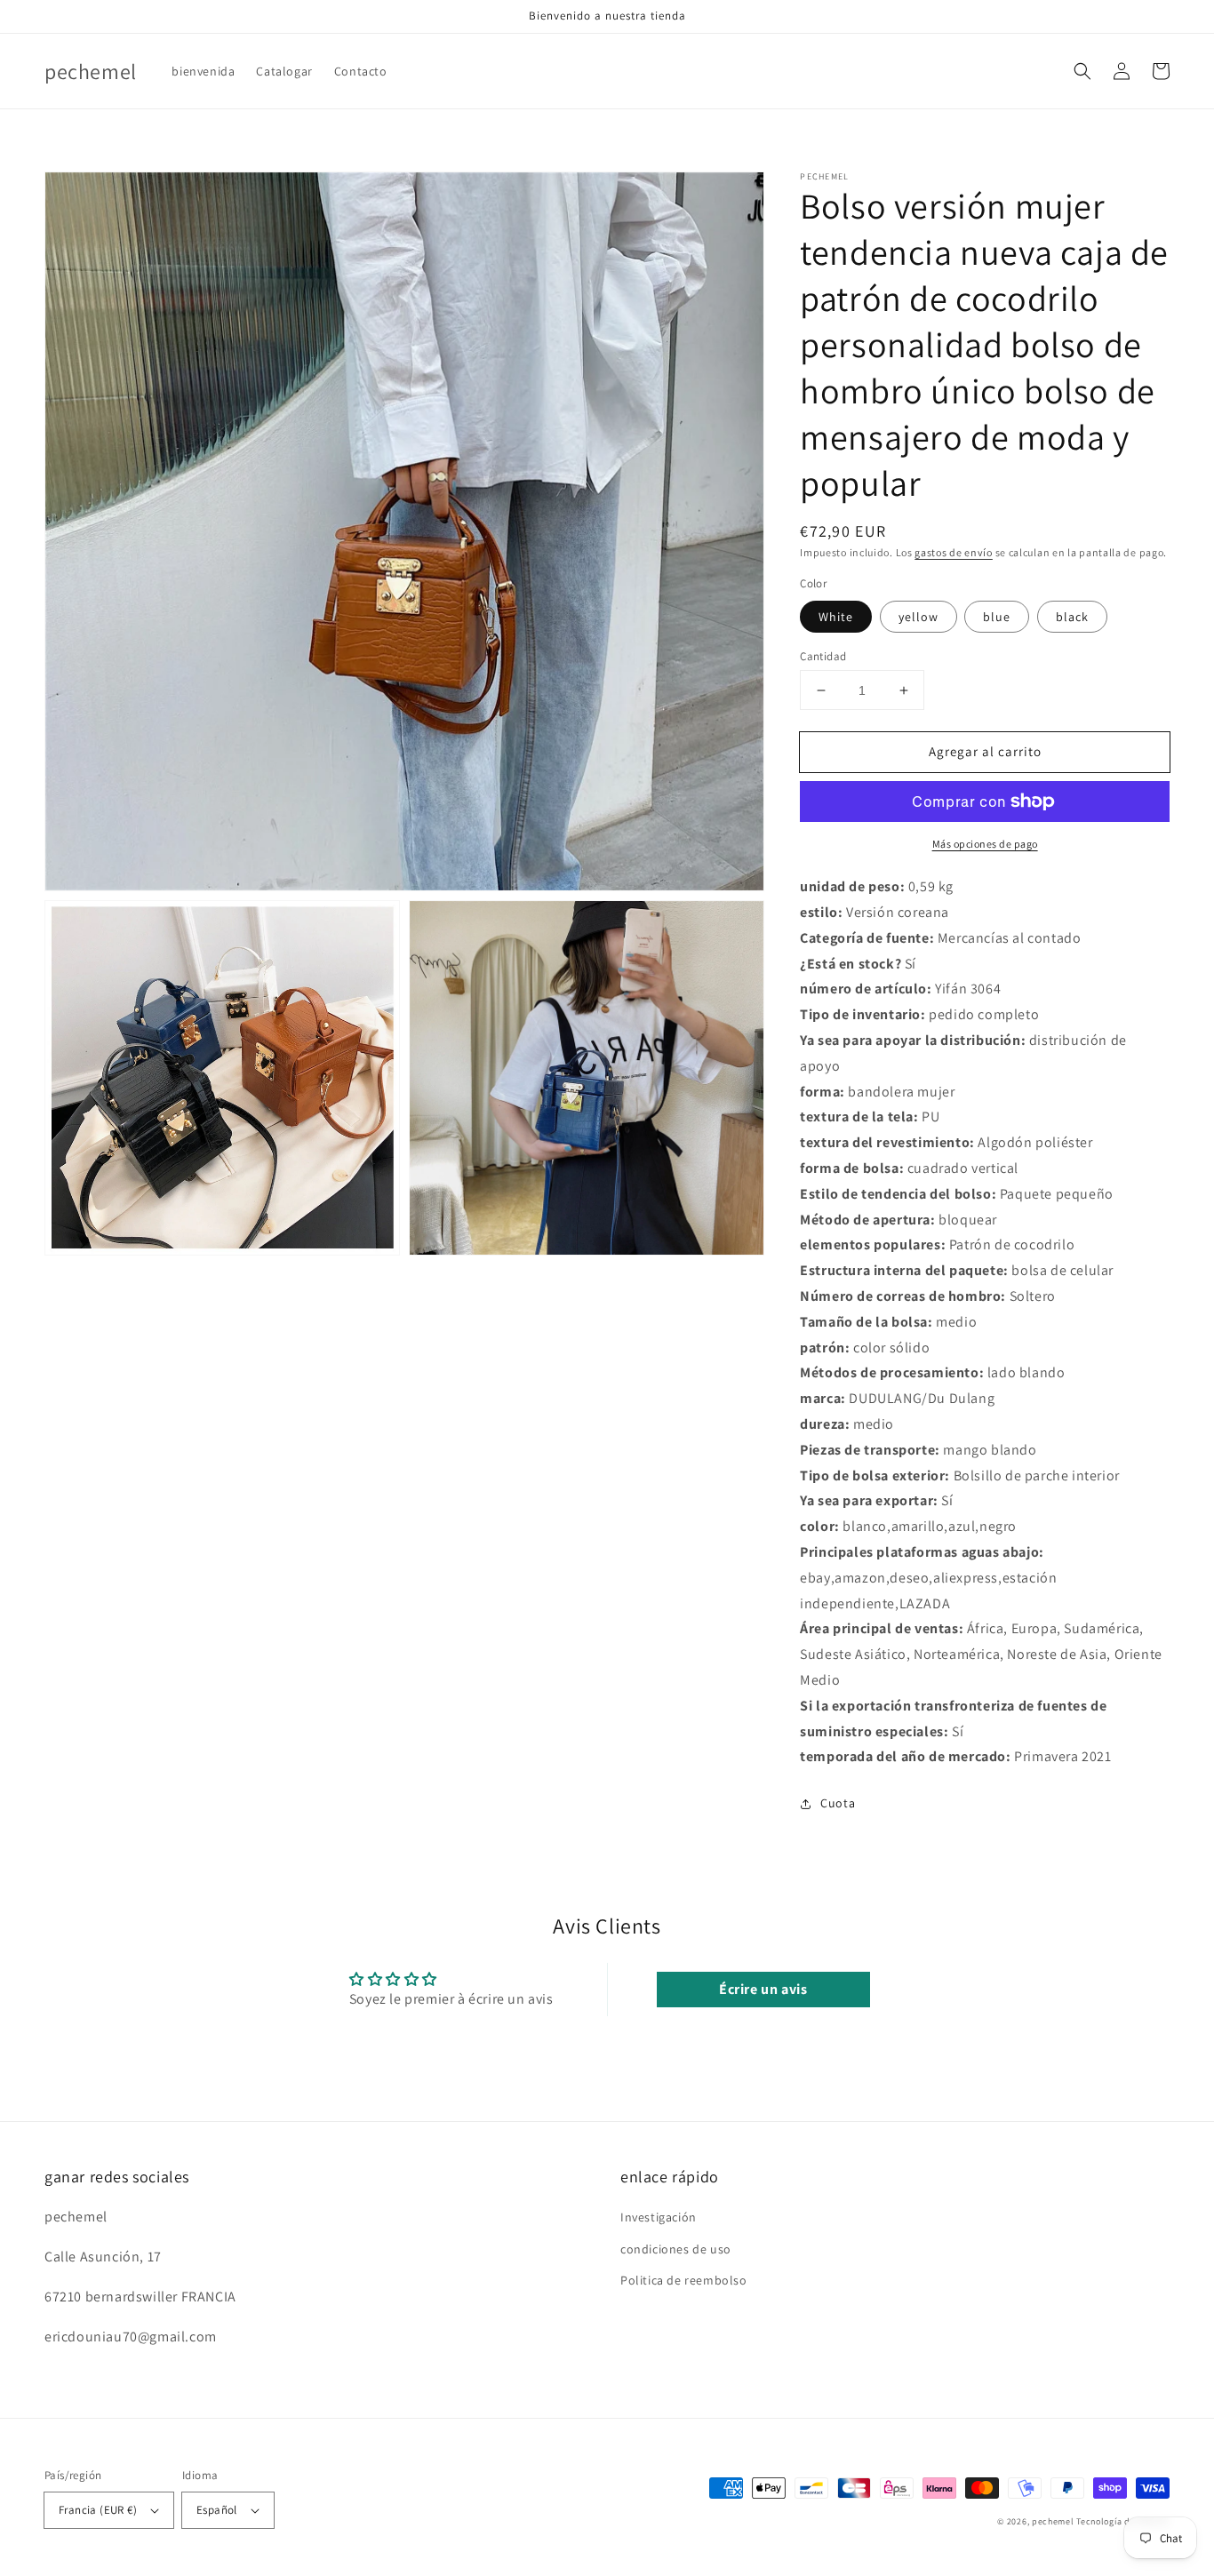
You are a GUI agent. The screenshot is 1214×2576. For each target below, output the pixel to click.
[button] (1082, 71)
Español (217, 2510)
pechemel (1053, 2521)
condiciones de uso (676, 2249)
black (1072, 617)
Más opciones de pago (985, 844)
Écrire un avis (763, 1989)
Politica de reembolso (684, 2280)
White (836, 617)
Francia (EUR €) (98, 2510)
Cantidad (823, 656)
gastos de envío (954, 552)
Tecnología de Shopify (1123, 2521)
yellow (918, 617)
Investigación (659, 2217)
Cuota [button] (838, 1803)
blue (997, 617)
